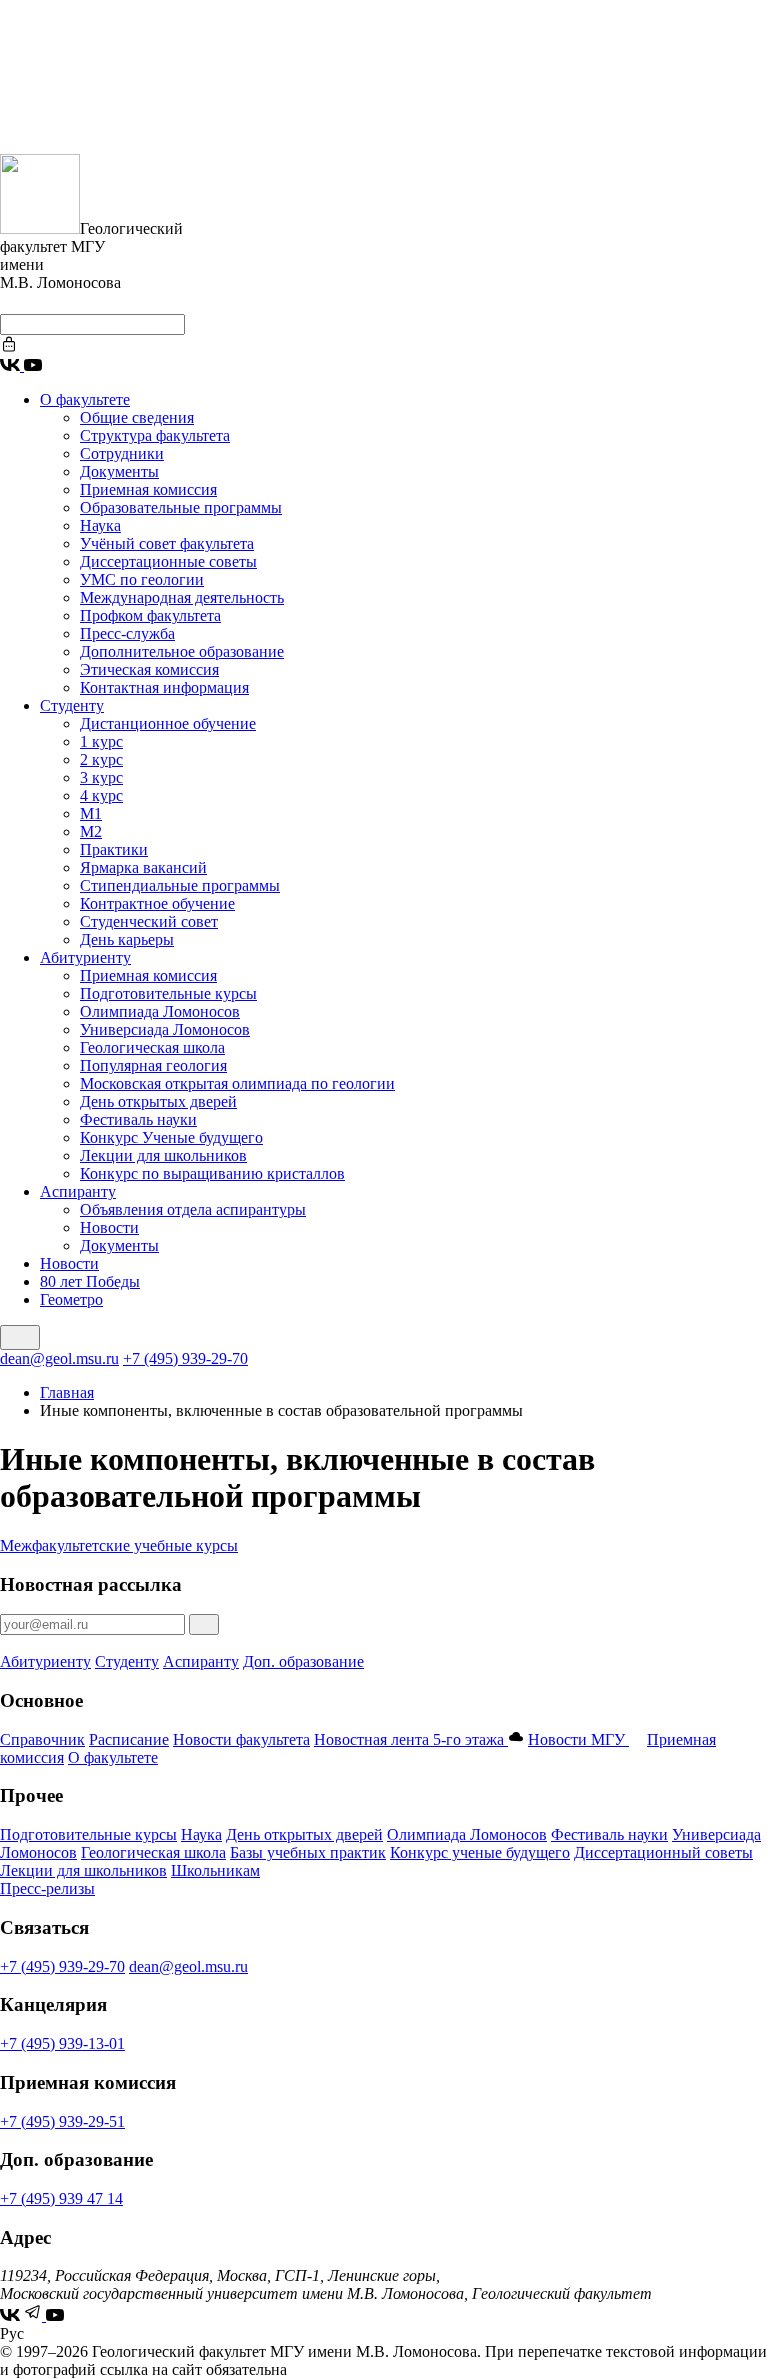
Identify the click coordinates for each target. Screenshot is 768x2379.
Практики (114, 849)
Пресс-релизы (47, 1888)
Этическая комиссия (149, 669)
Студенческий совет (149, 921)
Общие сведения (137, 417)
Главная (67, 1392)
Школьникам (215, 1870)
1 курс (101, 741)
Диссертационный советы (663, 1852)
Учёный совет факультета (167, 543)
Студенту (72, 705)
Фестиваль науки (138, 1119)
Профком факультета (150, 615)
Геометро (71, 1299)
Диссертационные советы (168, 561)
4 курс (101, 795)
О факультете (85, 399)
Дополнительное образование (182, 651)
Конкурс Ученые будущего (171, 1137)
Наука (100, 525)
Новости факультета (241, 1739)
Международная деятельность (182, 597)
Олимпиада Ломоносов (160, 1011)
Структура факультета (155, 435)
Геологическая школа (152, 1047)
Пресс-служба (127, 633)
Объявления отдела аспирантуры (193, 1209)
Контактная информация (164, 687)
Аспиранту (78, 1191)
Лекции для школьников (163, 1155)
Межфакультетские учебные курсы (119, 1545)
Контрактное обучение (157, 903)
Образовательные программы (181, 507)
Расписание (129, 1739)
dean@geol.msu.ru (59, 1358)
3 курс (101, 777)
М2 (91, 831)
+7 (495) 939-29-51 (62, 2121)
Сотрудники (122, 453)
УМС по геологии (142, 579)
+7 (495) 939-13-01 (62, 2043)
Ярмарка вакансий (143, 867)
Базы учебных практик (308, 1852)
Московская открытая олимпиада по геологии (237, 1083)
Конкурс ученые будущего (480, 1852)
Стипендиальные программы (180, 885)
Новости (109, 1227)
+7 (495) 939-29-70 (185, 1358)
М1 (91, 813)
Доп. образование (303, 1661)
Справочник (42, 1739)
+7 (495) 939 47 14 (61, 2198)
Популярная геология (153, 1065)
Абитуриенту (85, 957)
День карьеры (127, 939)
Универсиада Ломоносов (165, 1029)
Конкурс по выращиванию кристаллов (212, 1173)
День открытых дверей (158, 1101)
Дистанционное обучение (168, 723)
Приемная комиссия (148, 489)
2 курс (101, 759)
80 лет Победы (90, 1281)
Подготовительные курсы (168, 993)
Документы (119, 471)
